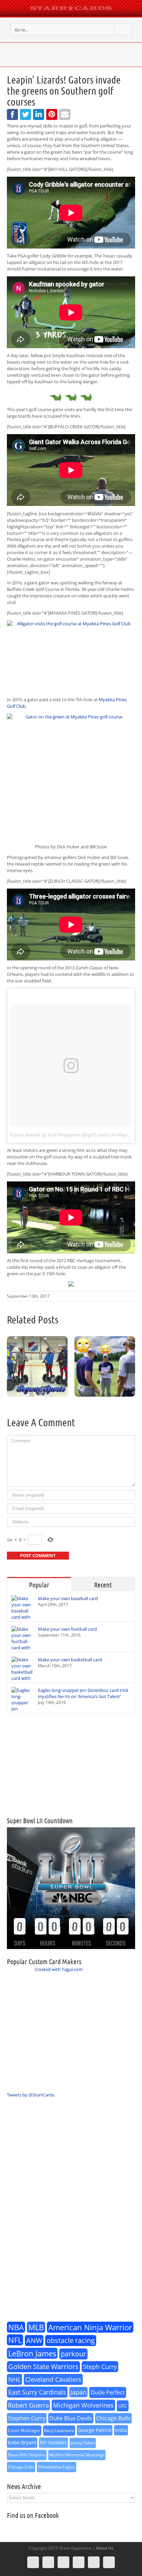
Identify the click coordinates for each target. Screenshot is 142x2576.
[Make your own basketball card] (22, 1675)
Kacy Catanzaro (59, 2430)
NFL (15, 2340)
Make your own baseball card (68, 1598)
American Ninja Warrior (90, 2327)
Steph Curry (100, 2367)
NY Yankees (53, 2442)
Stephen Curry (27, 2418)
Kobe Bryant (22, 2442)
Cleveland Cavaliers (53, 2379)
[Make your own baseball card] (22, 1614)
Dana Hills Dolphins (27, 2455)
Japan (78, 2392)
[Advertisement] (71, 1765)
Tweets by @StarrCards (31, 2095)
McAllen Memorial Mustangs (77, 2455)
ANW (34, 2340)
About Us (105, 2548)
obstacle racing (71, 2340)
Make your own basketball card (70, 1660)
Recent (103, 1585)
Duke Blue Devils (71, 2418)
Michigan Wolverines (83, 2405)
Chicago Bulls (113, 2418)
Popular (39, 1585)
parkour (73, 2354)
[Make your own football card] (22, 1644)
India (121, 2430)
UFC (123, 2406)
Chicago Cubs (21, 2467)
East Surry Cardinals (37, 2392)
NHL (14, 2379)
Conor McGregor (24, 2430)
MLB (36, 2327)
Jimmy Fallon (83, 2443)
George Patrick (95, 2430)
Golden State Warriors (43, 2366)
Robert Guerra (28, 2405)
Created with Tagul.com (59, 1969)
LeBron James (32, 2353)
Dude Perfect (108, 2392)
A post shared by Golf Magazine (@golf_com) (60, 1135)
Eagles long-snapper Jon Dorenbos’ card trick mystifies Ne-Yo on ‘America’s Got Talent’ (83, 1693)
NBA (16, 2327)
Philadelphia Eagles (57, 2467)
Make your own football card (67, 1629)
